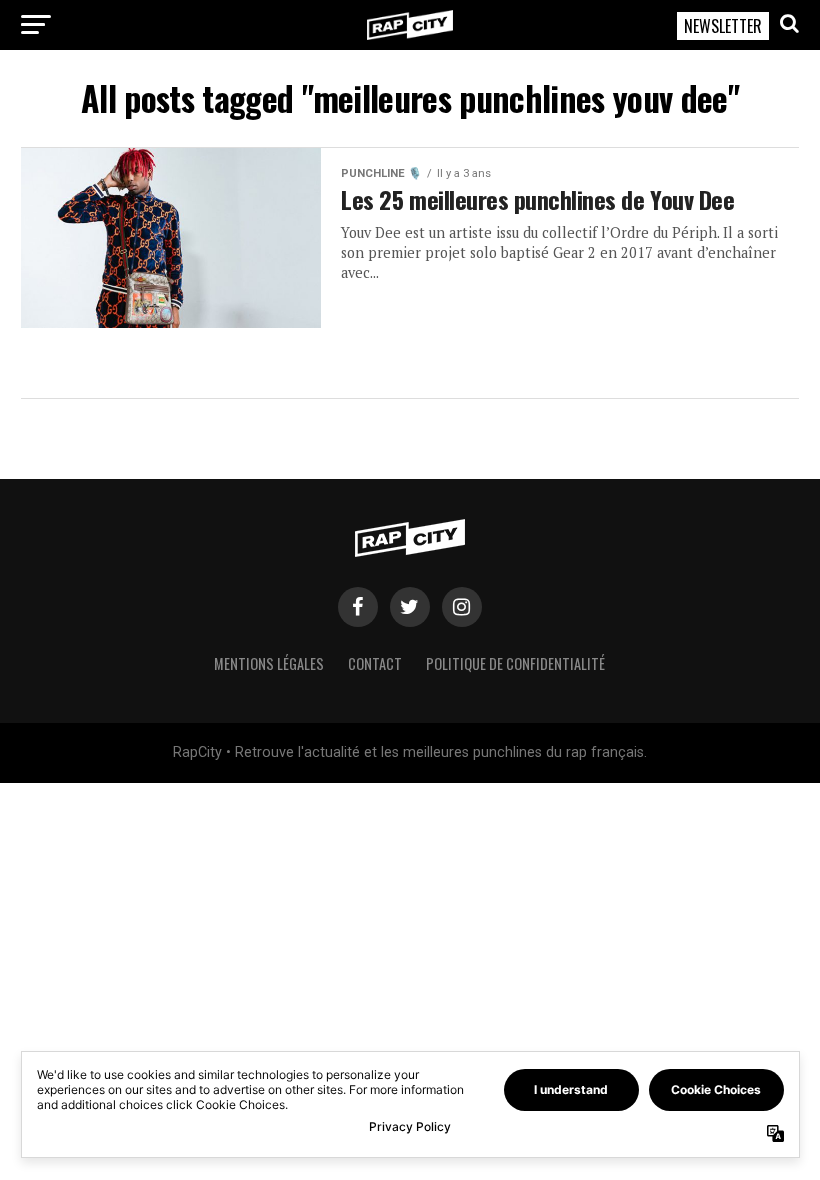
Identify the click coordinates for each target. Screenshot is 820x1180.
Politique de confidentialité (515, 663)
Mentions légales (269, 663)
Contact (375, 663)
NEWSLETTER (723, 26)
